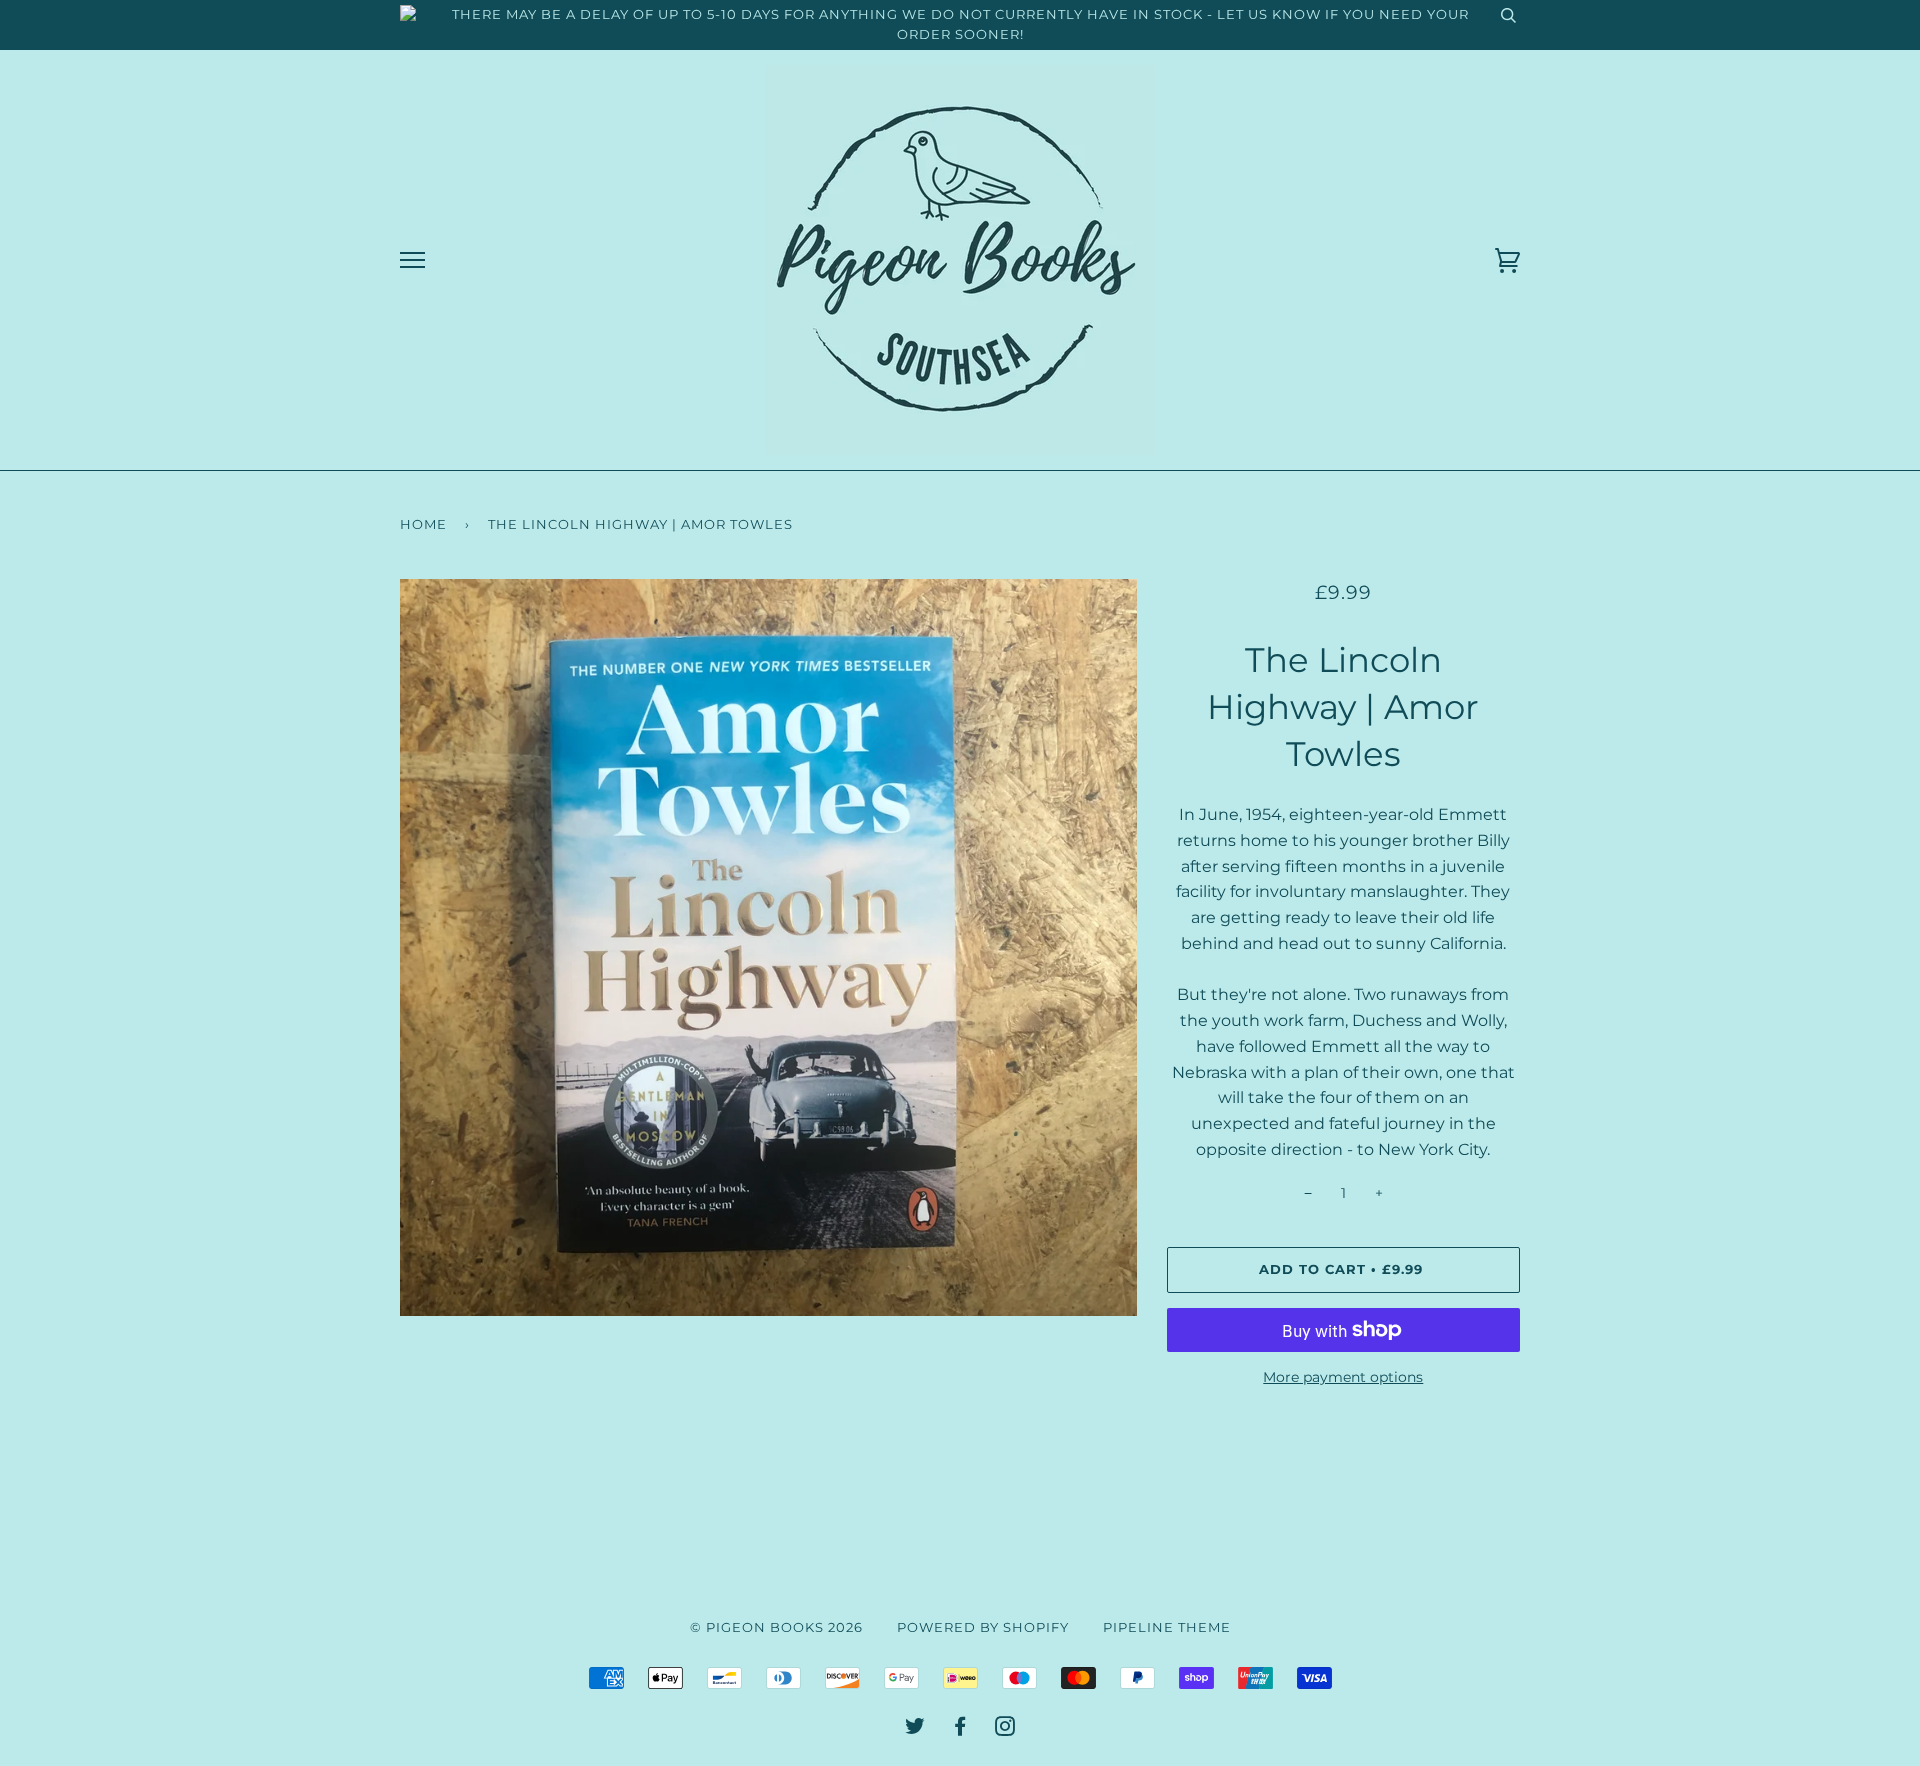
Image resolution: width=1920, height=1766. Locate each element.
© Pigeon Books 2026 (776, 1627)
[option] (768, 947)
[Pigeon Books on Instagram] (1005, 1729)
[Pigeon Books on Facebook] (960, 1729)
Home (423, 524)
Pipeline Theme (1167, 1627)
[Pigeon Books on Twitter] (915, 1729)
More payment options (1343, 1377)
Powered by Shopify (983, 1627)
